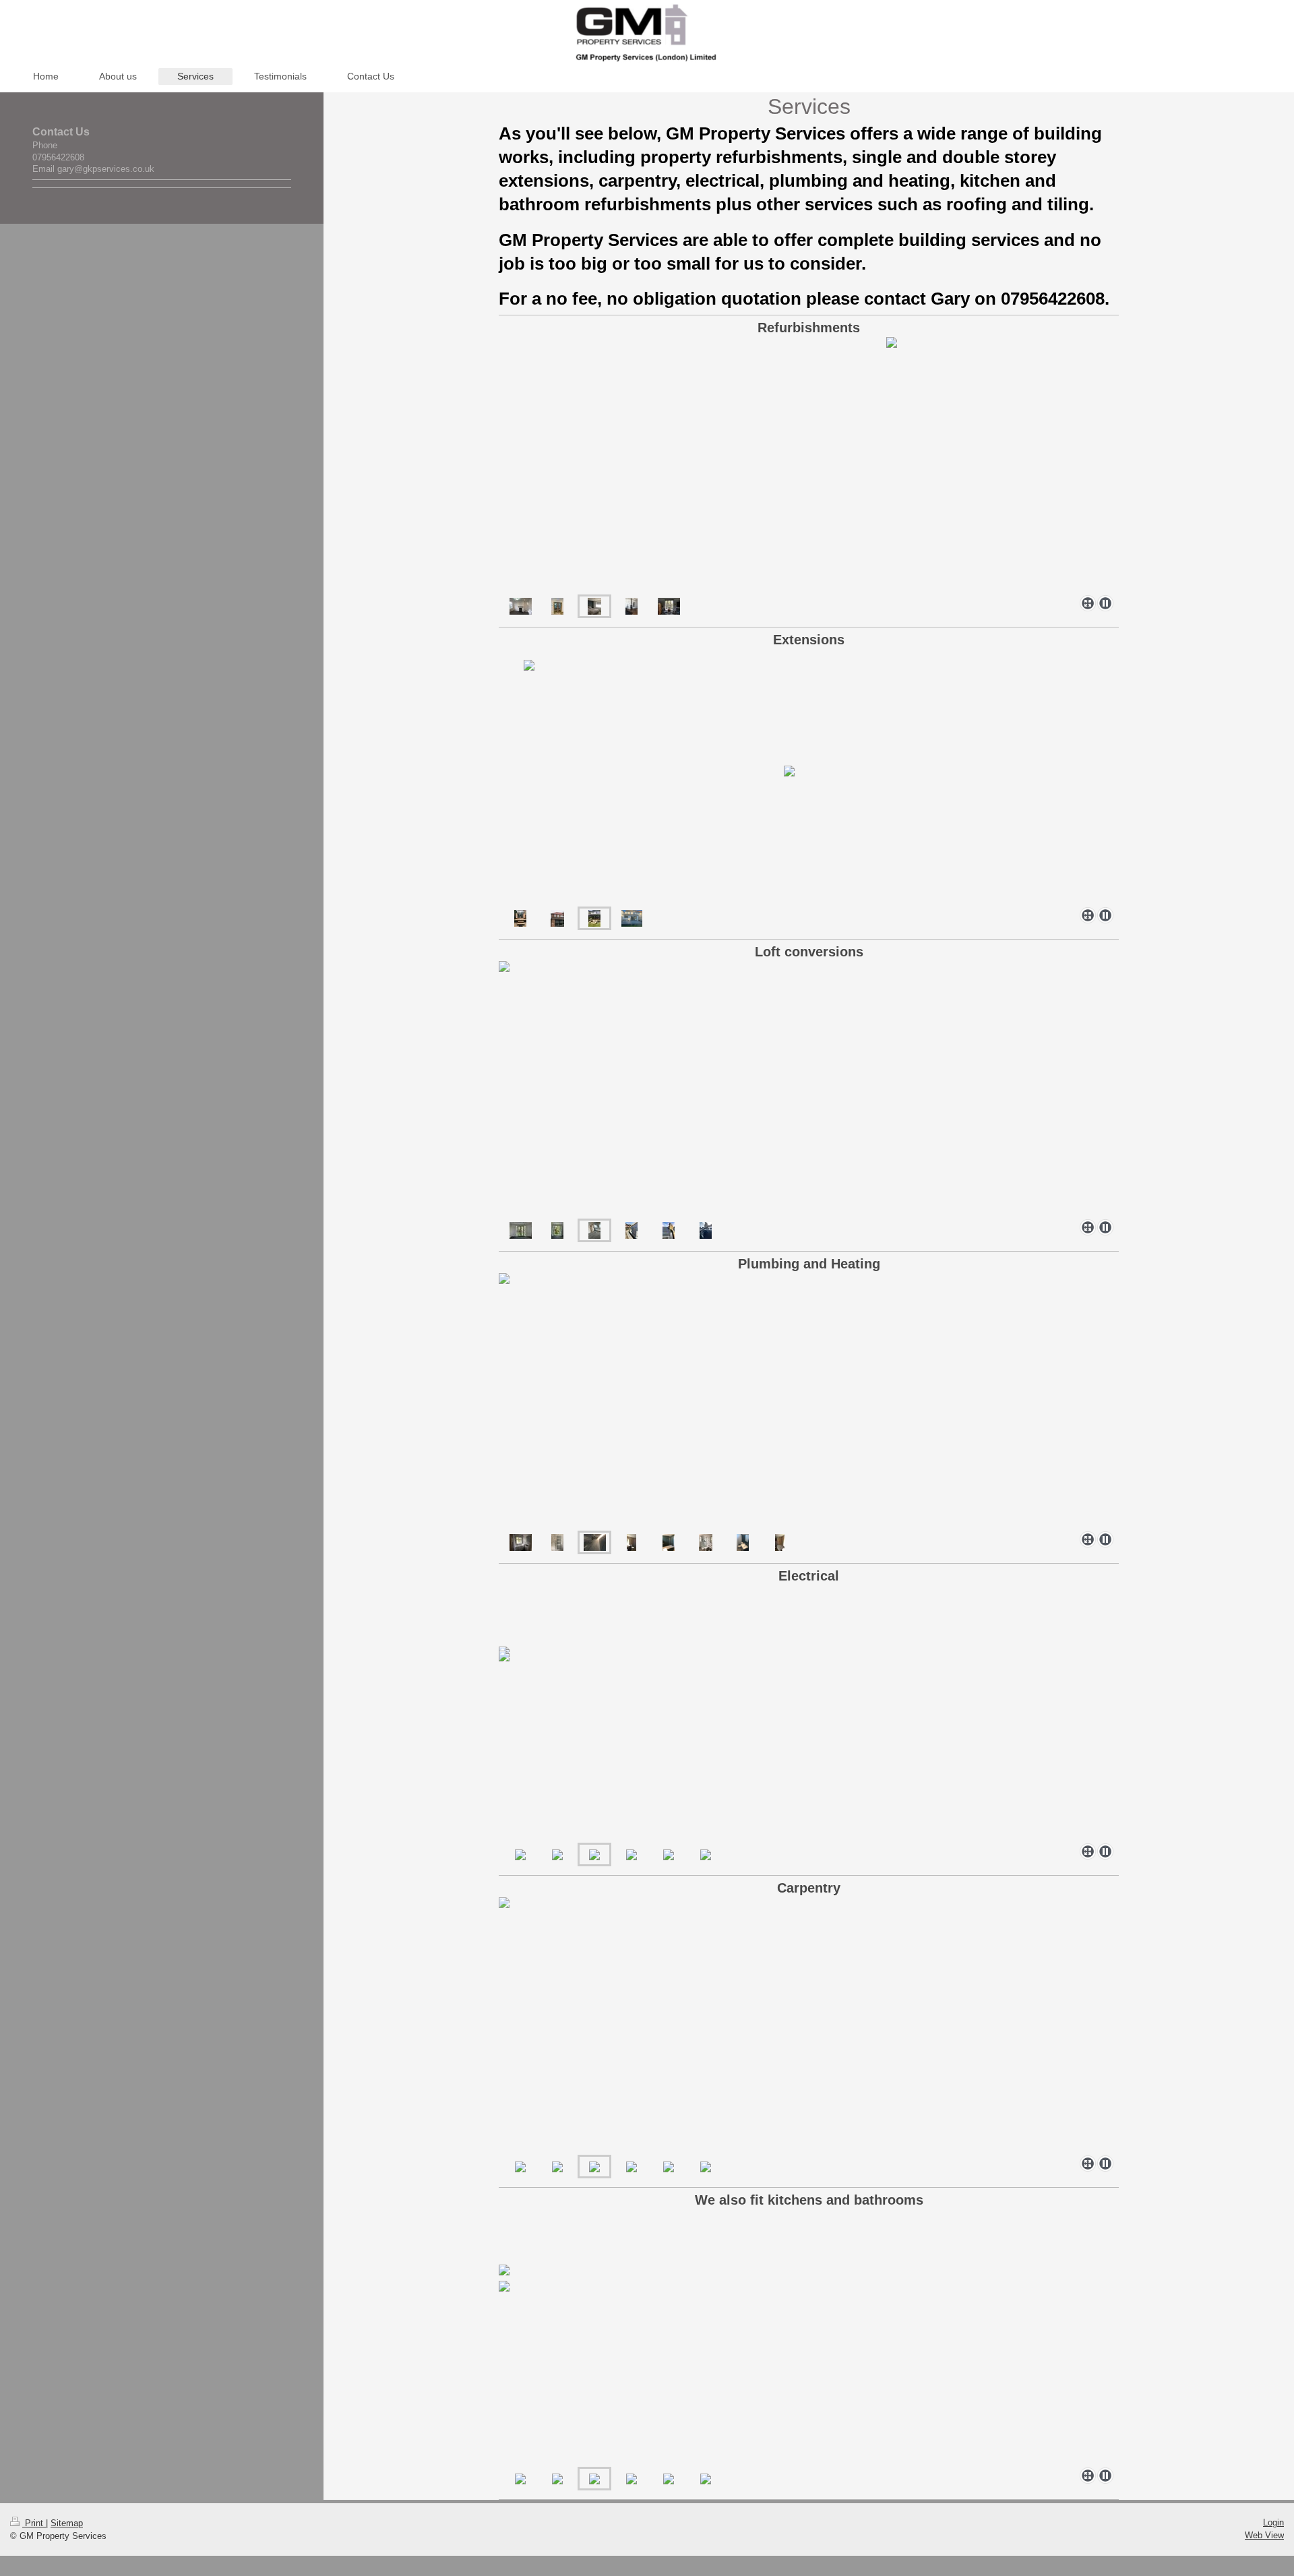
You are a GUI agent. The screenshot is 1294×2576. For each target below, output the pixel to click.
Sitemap (67, 2523)
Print (34, 2523)
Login (1273, 2522)
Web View (1264, 2535)
